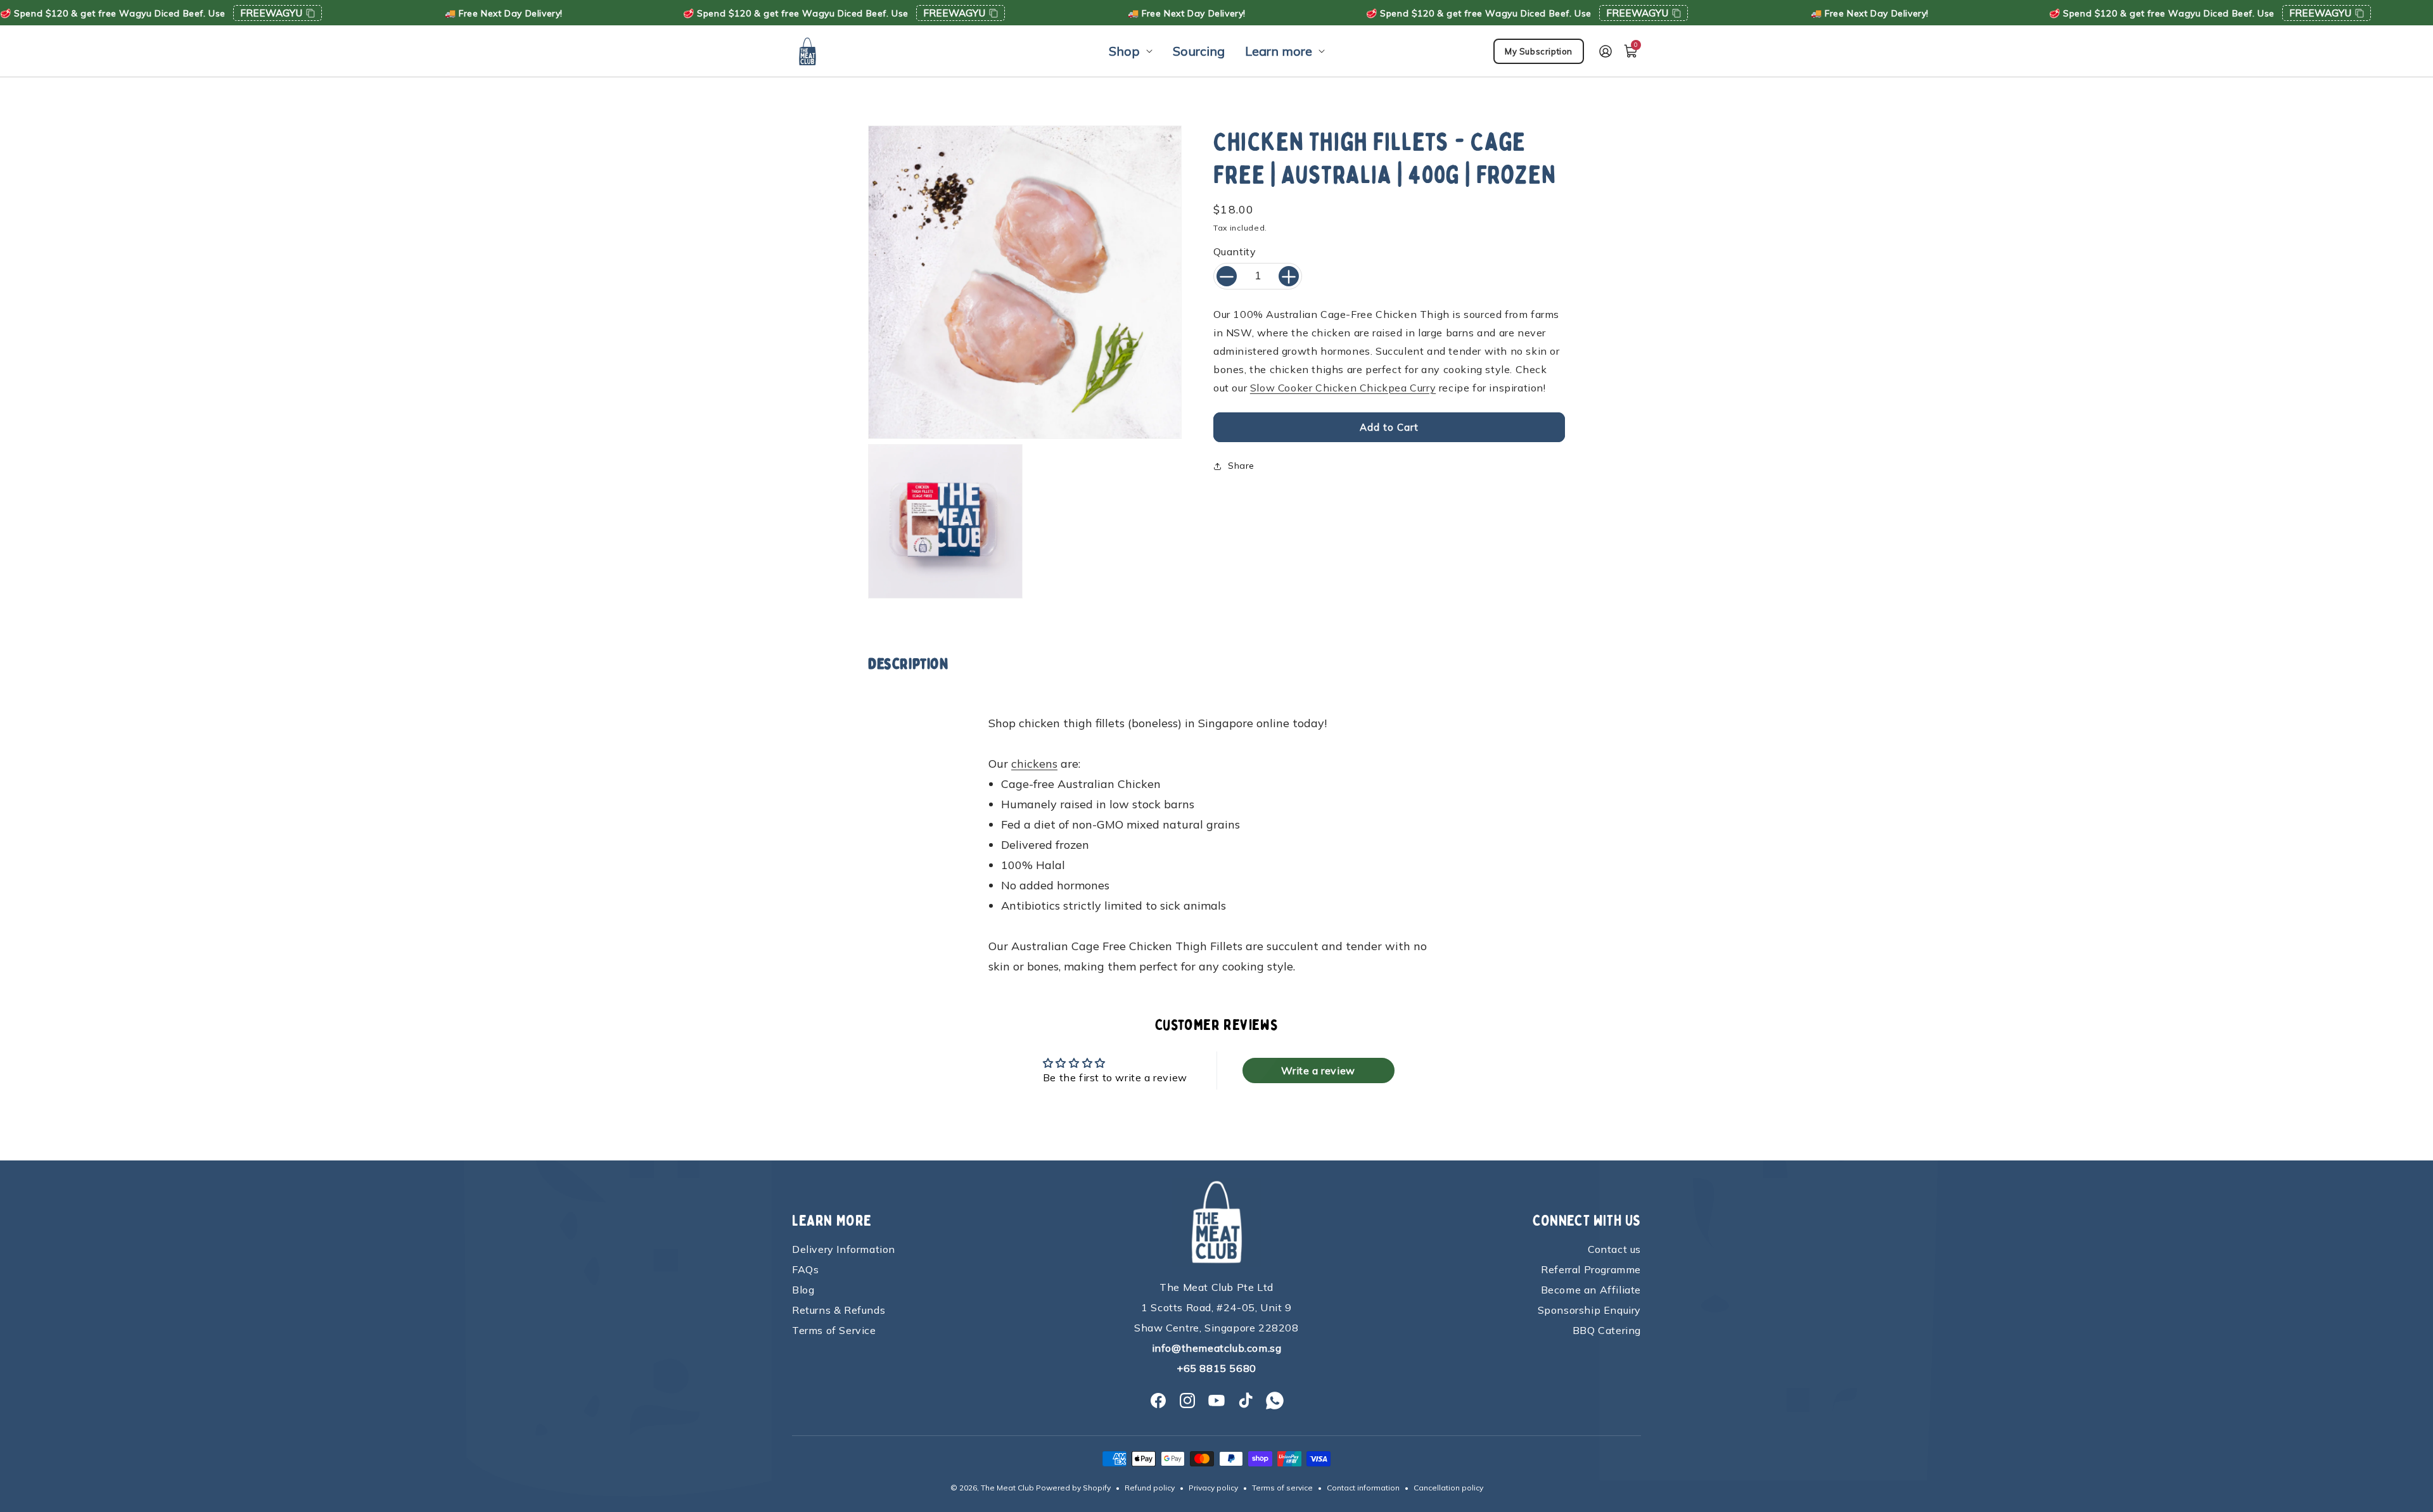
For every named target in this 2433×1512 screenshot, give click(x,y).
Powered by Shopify (1073, 1488)
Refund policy (1150, 1488)
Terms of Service (834, 1330)
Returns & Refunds (839, 1310)
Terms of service (1282, 1488)
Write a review (1318, 1070)
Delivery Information (844, 1249)
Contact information (1363, 1488)
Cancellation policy (1448, 1488)
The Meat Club (1007, 1488)
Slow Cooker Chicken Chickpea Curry (1343, 388)
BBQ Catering (1607, 1330)
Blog (803, 1290)
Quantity (1235, 252)
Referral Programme (1591, 1269)
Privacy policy (1213, 1488)
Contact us (1614, 1249)
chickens (1034, 764)
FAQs (805, 1269)
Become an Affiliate (1591, 1290)
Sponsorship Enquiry (1589, 1310)
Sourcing (1199, 51)
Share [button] (1241, 466)
